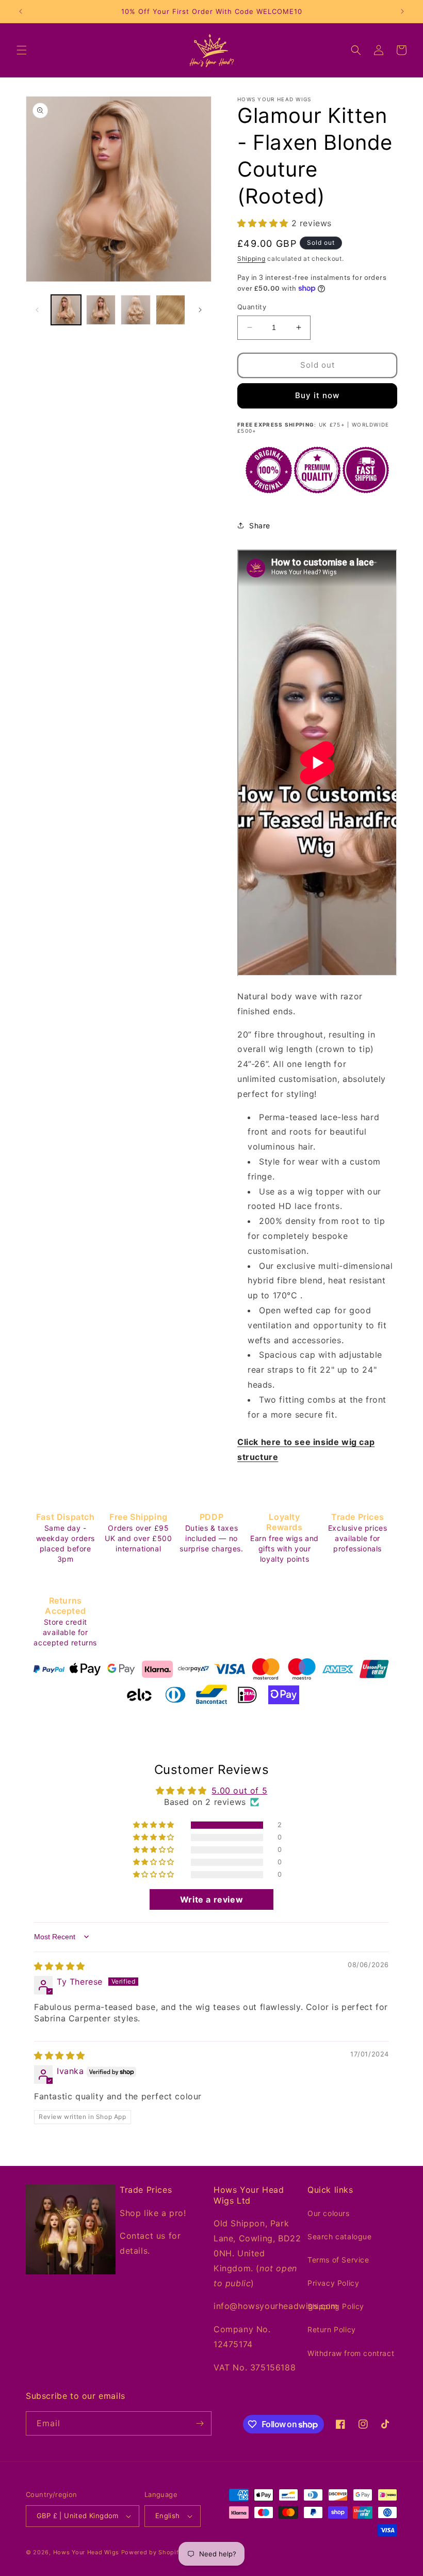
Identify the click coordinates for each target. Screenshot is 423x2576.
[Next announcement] (402, 11)
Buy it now (317, 395)
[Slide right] (200, 310)
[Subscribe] (200, 2423)
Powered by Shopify (152, 2552)
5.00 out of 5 (239, 1790)
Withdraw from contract (351, 2353)
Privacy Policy (333, 2283)
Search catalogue (340, 2236)
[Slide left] (37, 310)
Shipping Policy (336, 2306)
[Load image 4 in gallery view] (171, 310)
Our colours (329, 2213)
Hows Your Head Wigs (86, 2552)
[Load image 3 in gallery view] (136, 310)
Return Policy (332, 2329)
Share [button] (260, 525)
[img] (60, 1966)
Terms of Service (338, 2260)
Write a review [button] (211, 1899)
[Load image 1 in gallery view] (66, 310)
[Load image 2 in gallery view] (101, 310)
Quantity (252, 307)
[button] (22, 50)
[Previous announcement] (21, 11)
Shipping (251, 258)
